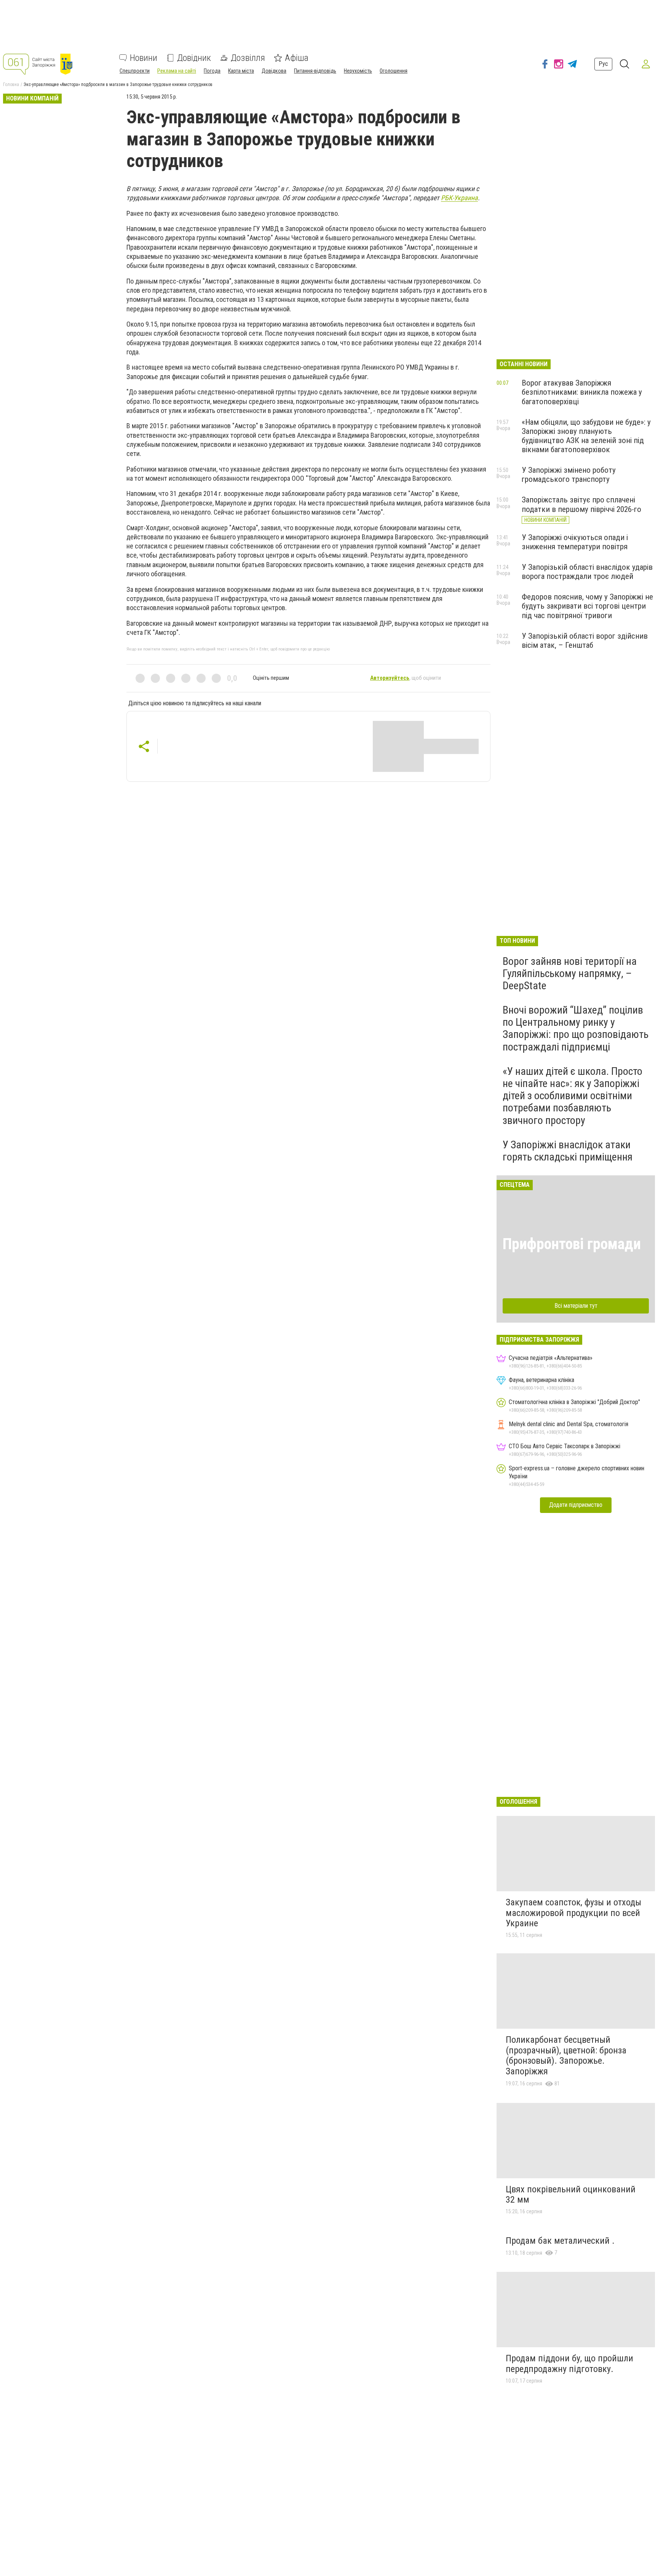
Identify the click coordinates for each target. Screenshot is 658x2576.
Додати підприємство (576, 1505)
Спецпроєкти (135, 71)
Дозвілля (248, 58)
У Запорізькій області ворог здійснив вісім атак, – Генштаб (585, 641)
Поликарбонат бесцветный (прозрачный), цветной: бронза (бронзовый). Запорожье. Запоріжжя (566, 2056)
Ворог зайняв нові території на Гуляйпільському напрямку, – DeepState (570, 973)
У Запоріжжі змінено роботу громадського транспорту (569, 475)
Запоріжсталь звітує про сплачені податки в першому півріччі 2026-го (581, 504)
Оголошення (394, 71)
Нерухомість (358, 71)
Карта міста (241, 71)
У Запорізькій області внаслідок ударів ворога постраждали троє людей (587, 572)
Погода (212, 71)
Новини (144, 58)
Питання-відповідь (315, 71)
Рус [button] (603, 64)
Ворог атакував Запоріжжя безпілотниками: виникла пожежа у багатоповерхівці (582, 392)
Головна (11, 84)
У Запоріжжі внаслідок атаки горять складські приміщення (568, 1151)
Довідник (194, 58)
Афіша (297, 58)
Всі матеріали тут (576, 1306)
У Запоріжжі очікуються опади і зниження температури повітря (575, 542)
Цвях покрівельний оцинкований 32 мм (571, 2195)
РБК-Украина (459, 198)
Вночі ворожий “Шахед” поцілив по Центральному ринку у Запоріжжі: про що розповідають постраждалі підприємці (576, 1028)
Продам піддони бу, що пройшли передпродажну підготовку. (569, 2364)
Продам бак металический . (560, 2241)
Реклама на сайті (177, 71)
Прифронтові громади (572, 1244)
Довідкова (274, 71)
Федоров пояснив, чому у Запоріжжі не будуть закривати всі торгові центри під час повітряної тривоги (587, 606)
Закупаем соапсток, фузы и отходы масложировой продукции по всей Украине (573, 1913)
